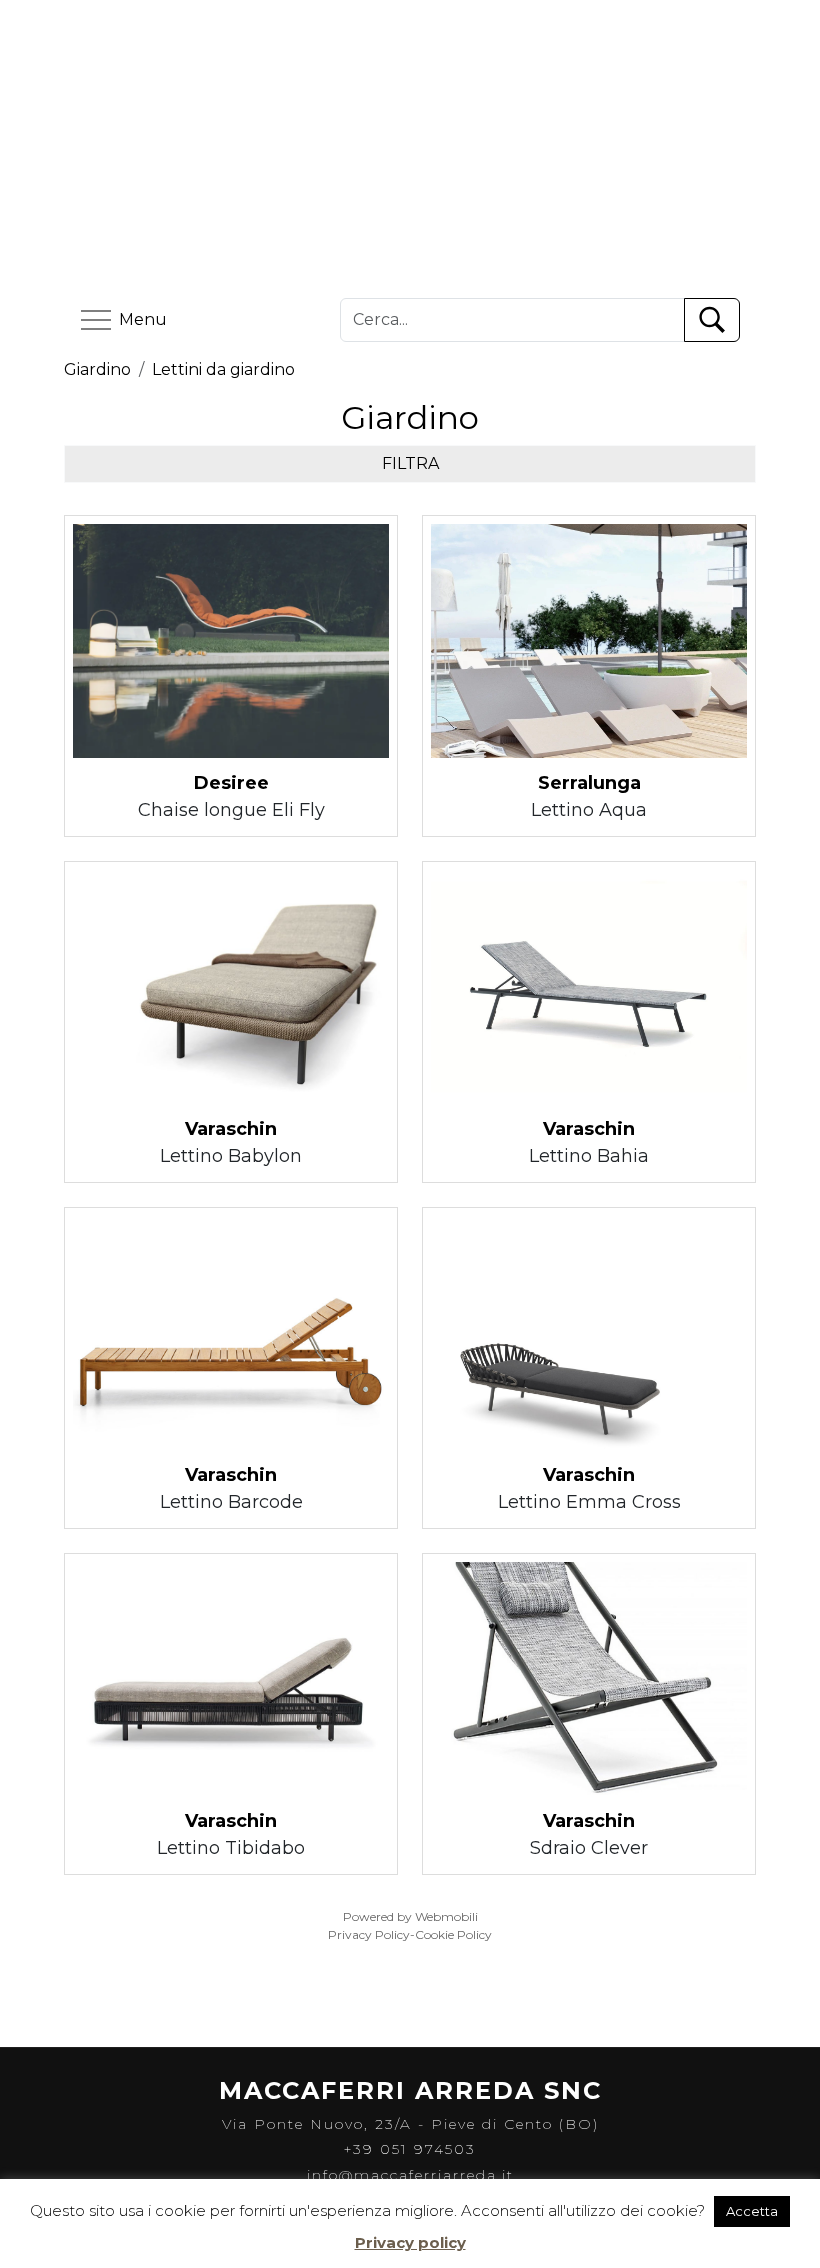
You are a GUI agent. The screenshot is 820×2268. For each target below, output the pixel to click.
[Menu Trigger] (718, 60)
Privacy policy (410, 2242)
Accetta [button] (752, 2211)
